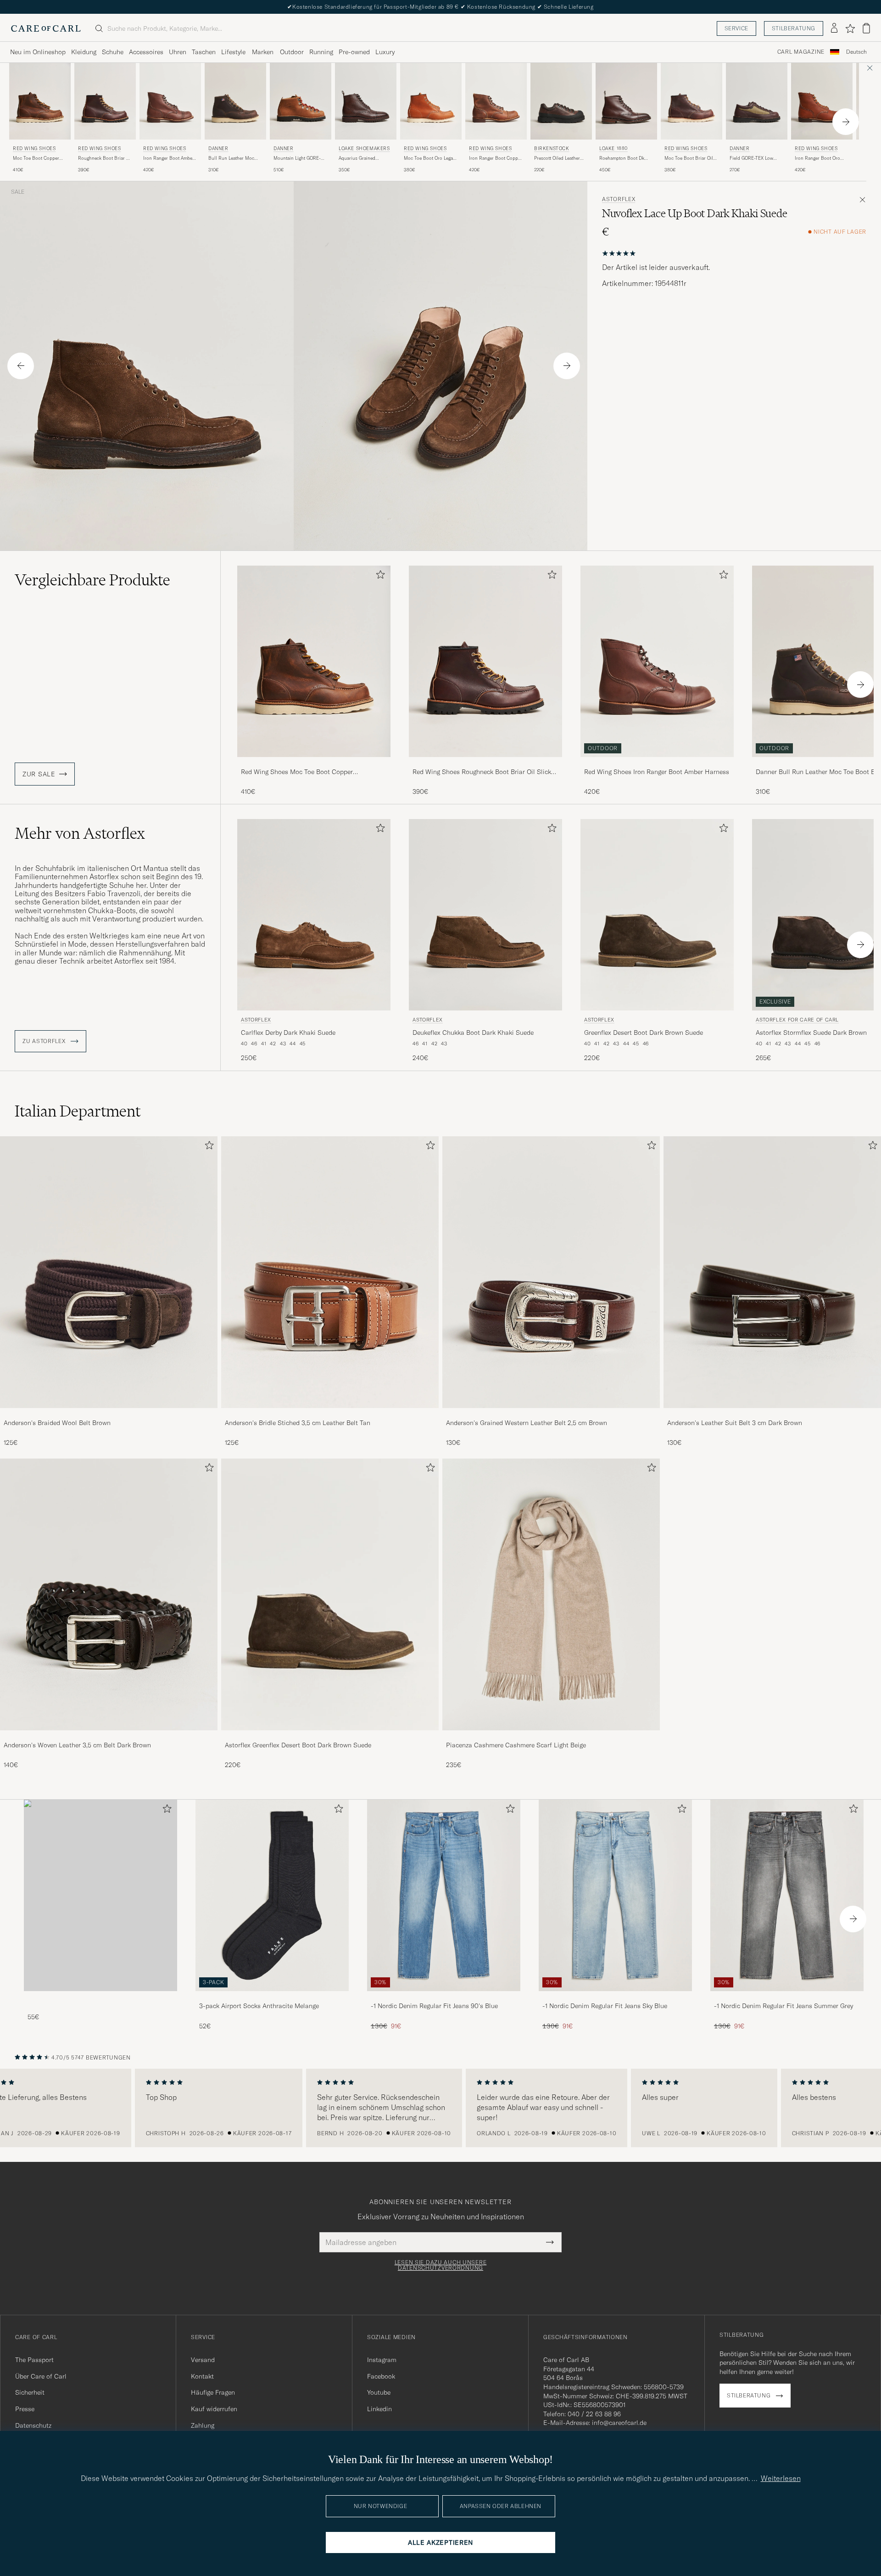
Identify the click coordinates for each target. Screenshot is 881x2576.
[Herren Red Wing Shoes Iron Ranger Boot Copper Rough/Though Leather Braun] (496, 101)
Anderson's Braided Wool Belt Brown (57, 1423)
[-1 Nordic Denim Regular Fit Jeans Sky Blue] (615, 1997)
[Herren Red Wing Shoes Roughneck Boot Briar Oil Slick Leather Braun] (105, 101)
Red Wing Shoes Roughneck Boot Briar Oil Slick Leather (482, 772)
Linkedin (379, 2409)
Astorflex (619, 199)
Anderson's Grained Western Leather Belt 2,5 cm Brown (527, 1423)
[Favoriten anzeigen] (850, 28)
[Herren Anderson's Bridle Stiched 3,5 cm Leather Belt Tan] (330, 1272)
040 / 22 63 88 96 (594, 2414)
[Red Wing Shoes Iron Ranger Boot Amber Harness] (657, 763)
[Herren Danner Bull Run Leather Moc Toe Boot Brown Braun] (235, 101)
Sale (18, 192)
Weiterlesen (781, 2478)
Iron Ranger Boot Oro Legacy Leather (817, 158)
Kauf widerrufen (214, 2409)
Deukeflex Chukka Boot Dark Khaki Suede (473, 1033)
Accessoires (146, 52)
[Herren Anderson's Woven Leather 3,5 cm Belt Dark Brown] (109, 1594)
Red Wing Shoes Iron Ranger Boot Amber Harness (657, 772)
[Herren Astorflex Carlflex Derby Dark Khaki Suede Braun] (314, 915)
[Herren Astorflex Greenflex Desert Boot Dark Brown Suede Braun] (657, 915)
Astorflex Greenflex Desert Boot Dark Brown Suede (298, 1745)
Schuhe (113, 52)
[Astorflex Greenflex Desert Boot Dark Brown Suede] (330, 1737)
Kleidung (84, 52)
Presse (25, 2409)
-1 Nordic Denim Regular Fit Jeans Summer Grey (783, 2006)
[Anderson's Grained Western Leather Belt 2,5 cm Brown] (551, 1414)
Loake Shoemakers (364, 149)
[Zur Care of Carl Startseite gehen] (46, 28)
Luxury (385, 52)
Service (736, 28)
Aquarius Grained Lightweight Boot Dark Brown (362, 158)
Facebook (381, 2376)
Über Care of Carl (41, 2376)
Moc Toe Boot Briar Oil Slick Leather (689, 158)
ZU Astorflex (45, 1041)
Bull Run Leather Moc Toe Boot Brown (231, 158)
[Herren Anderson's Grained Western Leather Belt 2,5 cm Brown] (551, 1272)
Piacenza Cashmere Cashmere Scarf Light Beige (516, 1745)
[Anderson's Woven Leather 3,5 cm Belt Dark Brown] (109, 1737)
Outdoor (292, 52)
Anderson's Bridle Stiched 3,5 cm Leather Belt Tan (298, 1423)
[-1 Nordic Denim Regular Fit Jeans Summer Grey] (787, 1997)
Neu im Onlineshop (38, 52)
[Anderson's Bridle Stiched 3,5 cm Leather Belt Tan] (330, 1414)
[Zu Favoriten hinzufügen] (379, 576)
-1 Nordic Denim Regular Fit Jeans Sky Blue (605, 2006)
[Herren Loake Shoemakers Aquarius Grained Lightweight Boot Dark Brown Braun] (366, 101)
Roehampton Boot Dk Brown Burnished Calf (623, 158)
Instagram (382, 2360)
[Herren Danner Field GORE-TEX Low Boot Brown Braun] (757, 101)
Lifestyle (233, 52)
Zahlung (203, 2425)
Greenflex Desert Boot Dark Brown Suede (644, 1033)
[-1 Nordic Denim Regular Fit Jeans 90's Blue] (444, 1997)
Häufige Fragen (213, 2392)
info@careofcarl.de (619, 2423)
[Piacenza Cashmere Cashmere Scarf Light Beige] (551, 1737)
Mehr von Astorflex (80, 833)
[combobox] (856, 52)
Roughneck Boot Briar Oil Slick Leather (105, 158)
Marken (263, 52)
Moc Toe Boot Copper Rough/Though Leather (37, 158)
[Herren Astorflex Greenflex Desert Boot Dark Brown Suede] (330, 1594)
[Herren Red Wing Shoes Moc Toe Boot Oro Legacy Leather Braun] (431, 101)
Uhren (178, 52)
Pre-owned (354, 52)
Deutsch (856, 52)
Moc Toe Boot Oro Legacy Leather (431, 158)
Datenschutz (33, 2425)
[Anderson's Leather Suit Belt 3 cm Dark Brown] (772, 1414)
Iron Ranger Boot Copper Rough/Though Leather (496, 158)
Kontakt (202, 2376)
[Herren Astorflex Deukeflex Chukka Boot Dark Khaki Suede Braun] (485, 915)
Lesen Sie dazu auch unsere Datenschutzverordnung (441, 2265)
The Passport (34, 2360)
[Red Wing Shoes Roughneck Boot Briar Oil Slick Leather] (485, 763)
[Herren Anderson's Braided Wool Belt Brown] (109, 1272)
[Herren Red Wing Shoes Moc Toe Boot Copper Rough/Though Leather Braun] (40, 101)
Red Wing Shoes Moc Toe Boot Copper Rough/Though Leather (297, 772)
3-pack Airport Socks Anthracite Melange (259, 2006)
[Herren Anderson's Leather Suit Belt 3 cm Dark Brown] (772, 1272)
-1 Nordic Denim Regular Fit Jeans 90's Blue (434, 2006)
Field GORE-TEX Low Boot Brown (751, 158)
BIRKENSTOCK (552, 149)
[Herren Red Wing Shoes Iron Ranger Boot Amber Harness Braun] (170, 101)
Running (321, 52)
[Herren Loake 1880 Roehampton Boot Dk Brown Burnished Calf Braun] (626, 101)
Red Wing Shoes (34, 149)
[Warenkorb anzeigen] (866, 28)
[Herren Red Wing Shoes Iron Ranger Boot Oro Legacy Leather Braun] (822, 101)
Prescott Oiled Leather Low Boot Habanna (557, 158)
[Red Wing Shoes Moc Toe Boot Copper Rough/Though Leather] (314, 763)
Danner (218, 149)
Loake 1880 (613, 149)
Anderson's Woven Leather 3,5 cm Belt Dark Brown (77, 1745)
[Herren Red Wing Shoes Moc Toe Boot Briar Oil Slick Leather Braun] (691, 101)
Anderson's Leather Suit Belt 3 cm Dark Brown (735, 1423)
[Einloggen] (834, 28)
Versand (203, 2360)
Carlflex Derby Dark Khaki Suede (288, 1033)
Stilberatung (794, 28)
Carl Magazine (801, 52)
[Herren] (100, 1895)
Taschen (204, 52)
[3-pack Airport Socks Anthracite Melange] (272, 1997)
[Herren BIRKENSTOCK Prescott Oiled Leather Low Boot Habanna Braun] (561, 101)
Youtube (379, 2392)
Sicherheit (30, 2392)
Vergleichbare (92, 580)
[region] (440, 2108)
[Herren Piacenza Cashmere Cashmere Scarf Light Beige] (551, 1594)
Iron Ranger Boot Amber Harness (169, 158)
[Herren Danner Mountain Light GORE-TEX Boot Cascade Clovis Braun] (301, 101)
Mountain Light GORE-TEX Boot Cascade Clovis (300, 158)
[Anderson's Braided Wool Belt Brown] (109, 1414)
